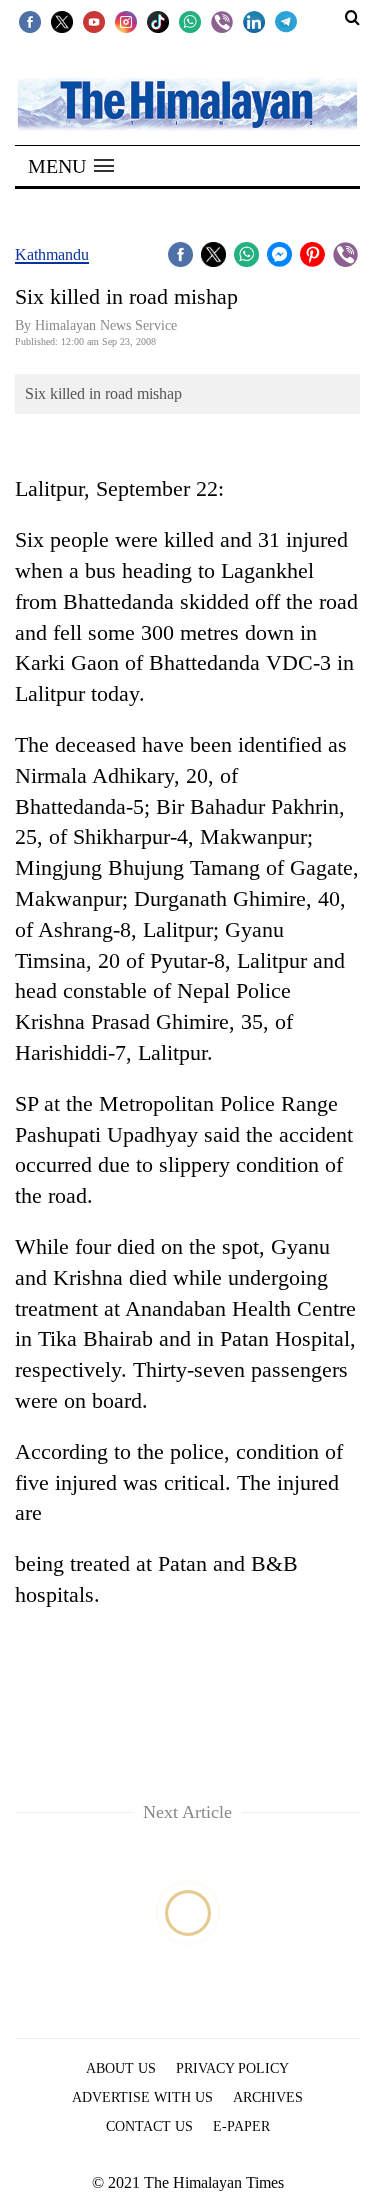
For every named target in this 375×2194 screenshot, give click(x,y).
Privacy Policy (232, 2068)
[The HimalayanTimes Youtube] (94, 21)
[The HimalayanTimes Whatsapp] (190, 21)
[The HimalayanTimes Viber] (222, 21)
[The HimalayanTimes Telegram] (286, 21)
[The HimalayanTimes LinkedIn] (254, 21)
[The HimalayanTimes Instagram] (126, 21)
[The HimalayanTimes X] (62, 21)
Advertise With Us (142, 2097)
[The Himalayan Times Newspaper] (187, 102)
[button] (71, 166)
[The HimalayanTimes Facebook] (30, 21)
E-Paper (241, 2126)
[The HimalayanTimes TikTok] (158, 21)
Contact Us (149, 2126)
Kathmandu (52, 254)
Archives (268, 2097)
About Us (121, 2068)
